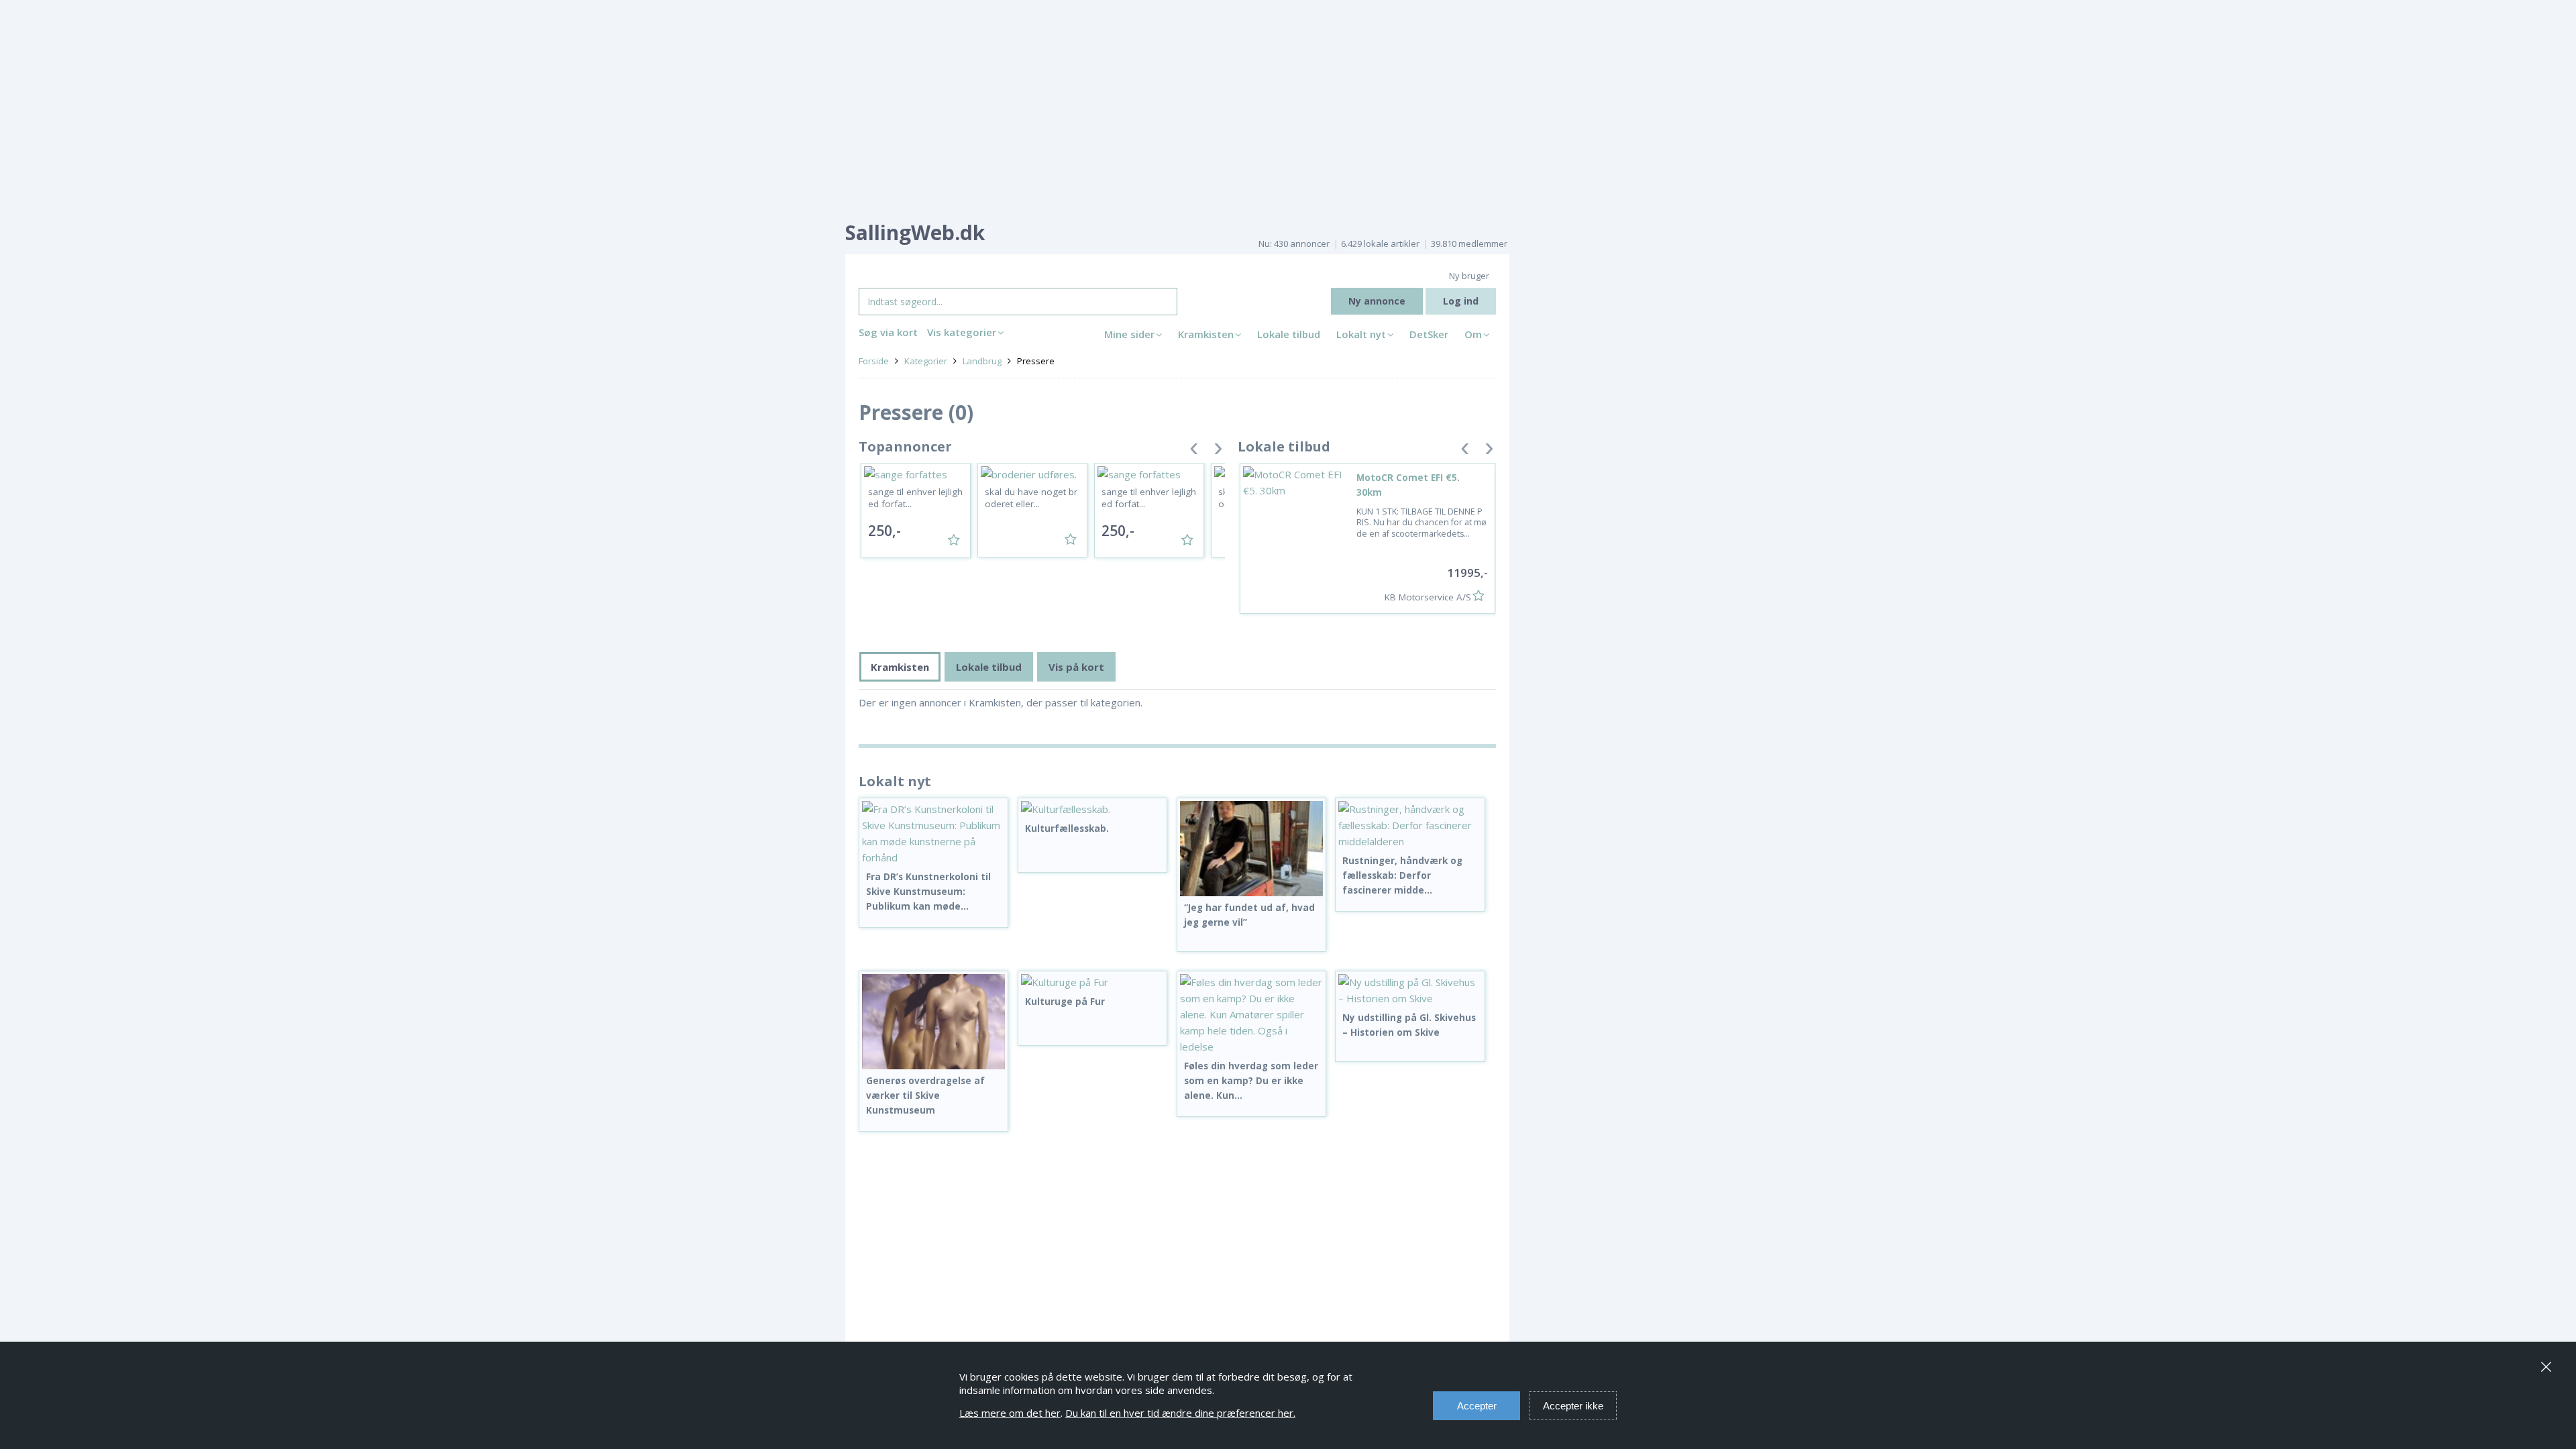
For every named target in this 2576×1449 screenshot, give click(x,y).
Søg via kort (888, 332)
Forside (874, 361)
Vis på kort (1076, 667)
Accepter (1477, 1406)
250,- (884, 531)
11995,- (1467, 573)
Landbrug (982, 361)
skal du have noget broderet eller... (1031, 498)
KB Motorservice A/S (1428, 597)
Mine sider (1129, 334)
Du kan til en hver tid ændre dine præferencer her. (1180, 1413)
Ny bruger (1469, 276)
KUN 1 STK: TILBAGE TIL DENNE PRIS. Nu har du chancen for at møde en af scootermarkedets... (1421, 523)
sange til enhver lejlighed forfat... (915, 498)
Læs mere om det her (1010, 1413)
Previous (1194, 451)
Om (1473, 334)
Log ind (1461, 301)
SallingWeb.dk (915, 232)
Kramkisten (1206, 334)
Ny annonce (1377, 301)
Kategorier (926, 361)
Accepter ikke (1573, 1406)
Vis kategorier (962, 332)
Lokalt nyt (1361, 334)
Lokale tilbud (1289, 334)
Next (1218, 451)
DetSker (1429, 334)
